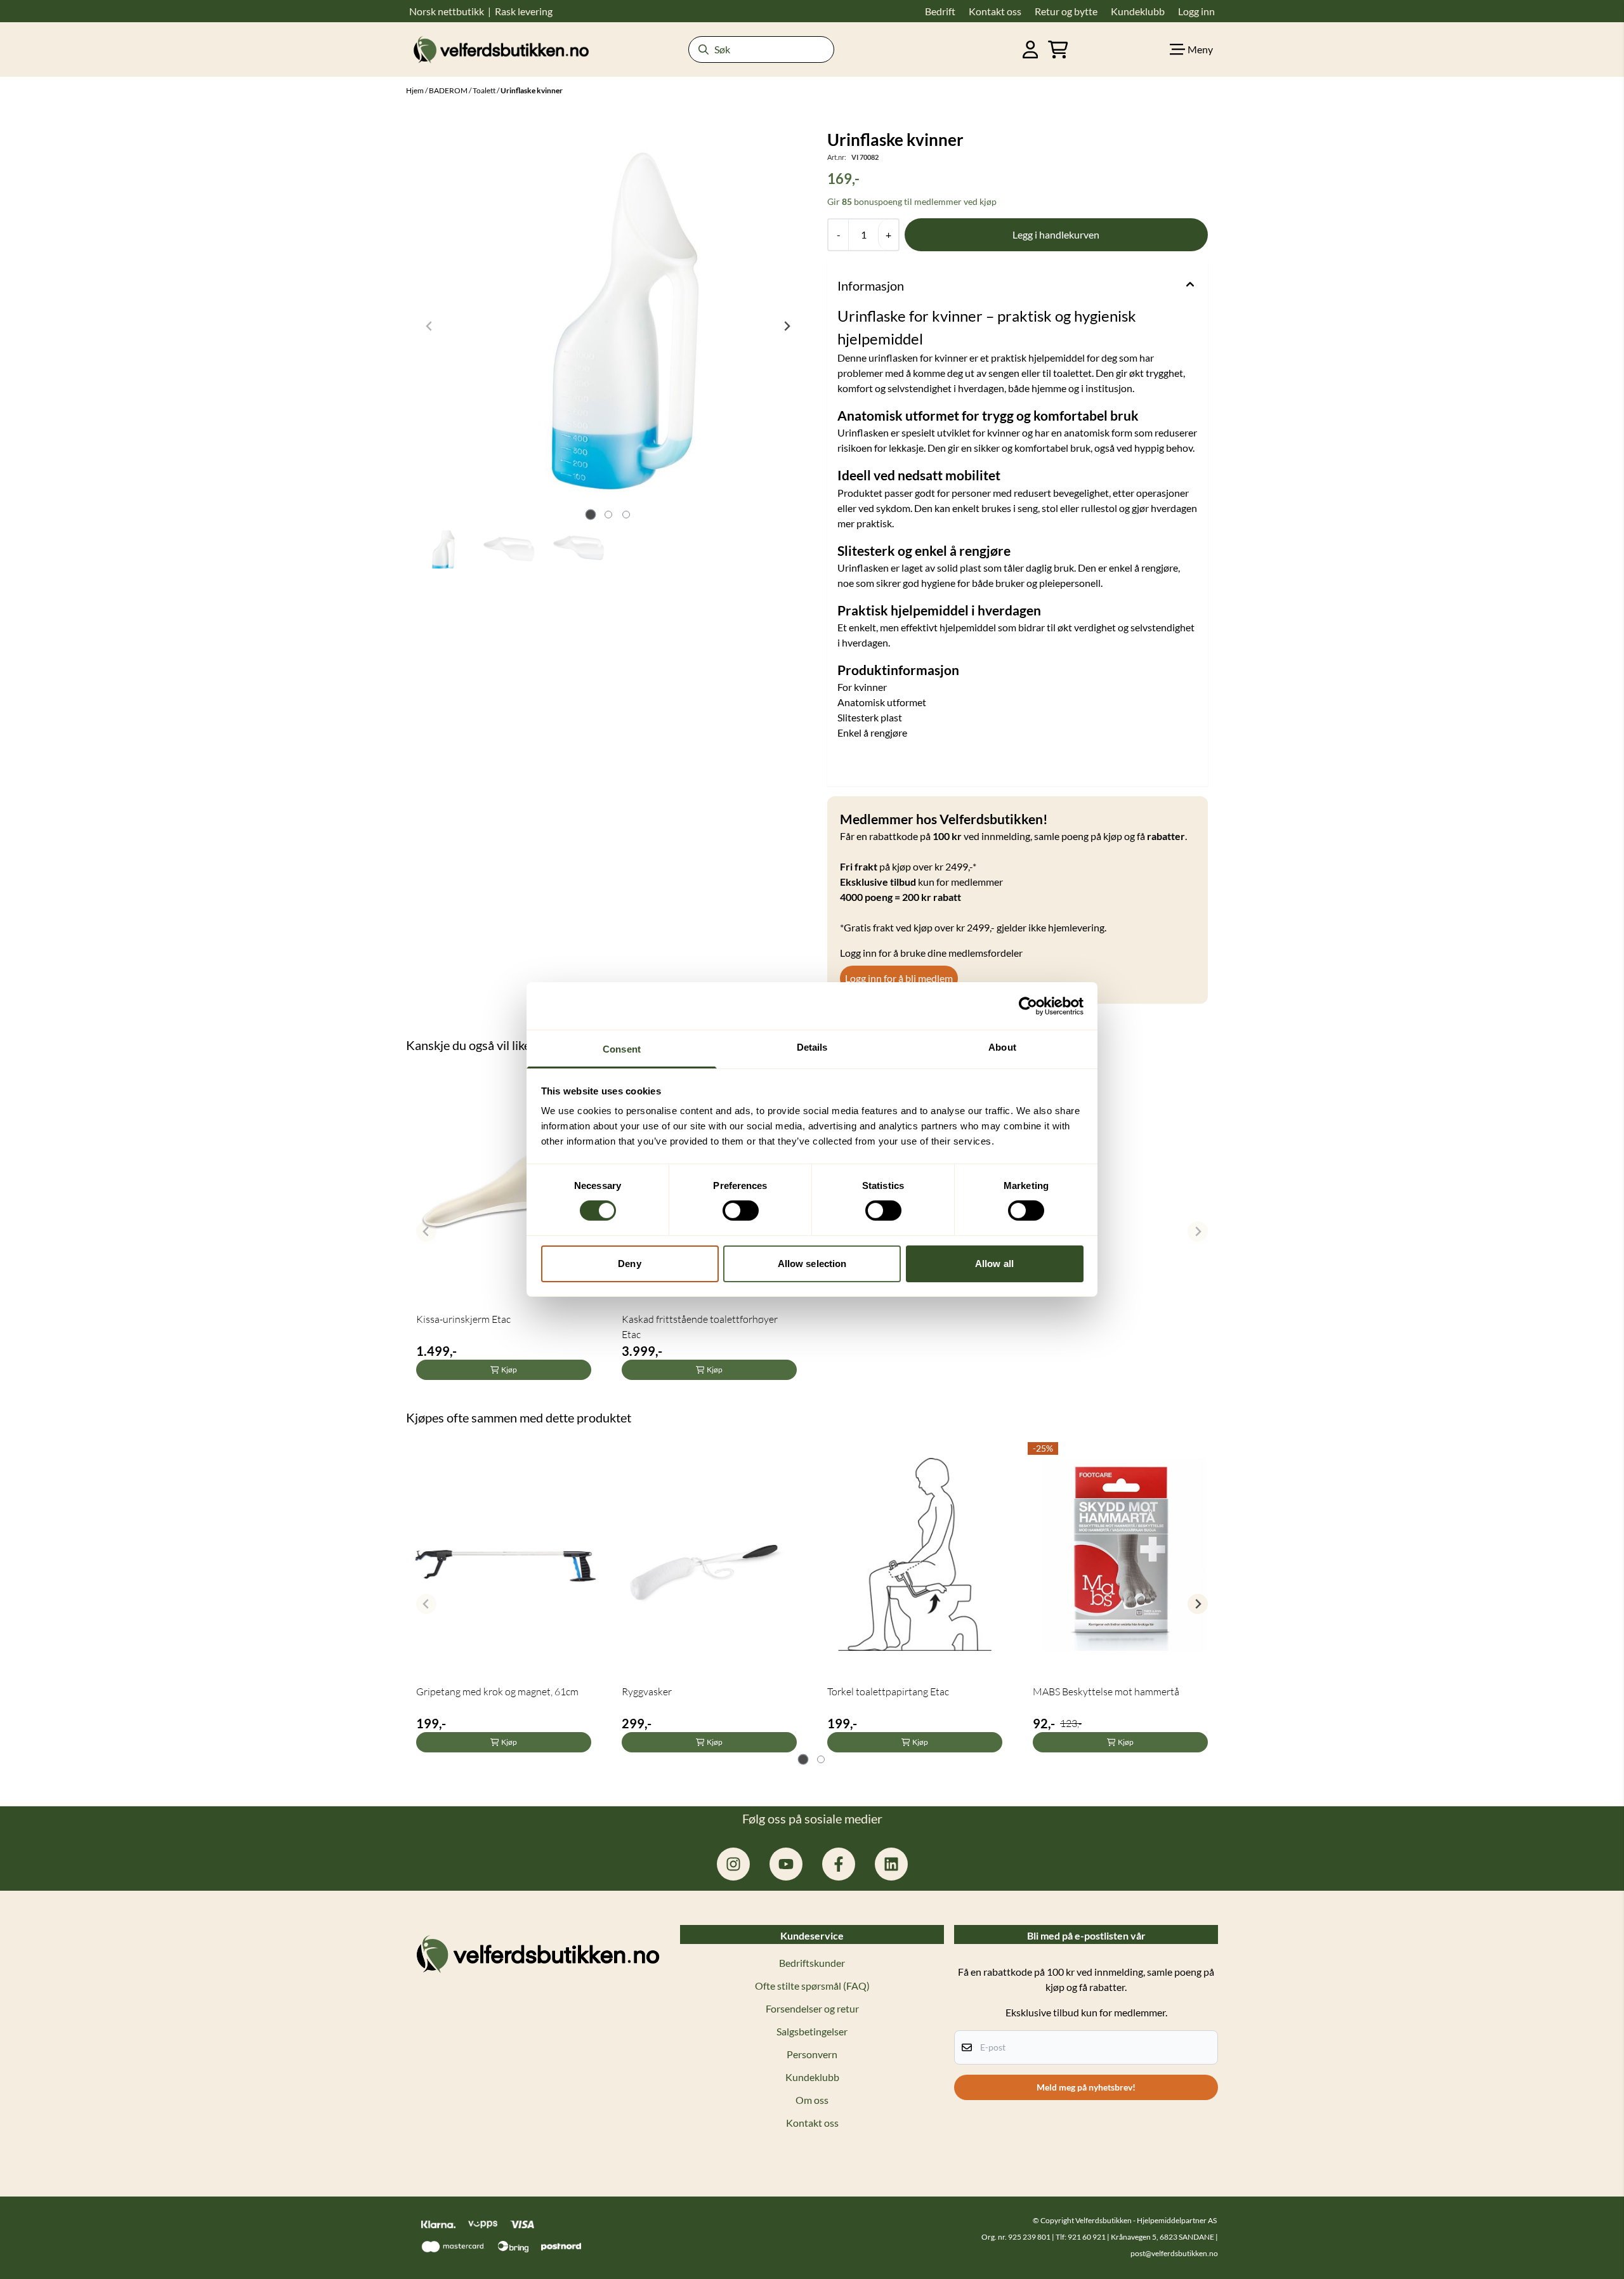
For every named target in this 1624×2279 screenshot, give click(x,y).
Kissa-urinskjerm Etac (463, 1319)
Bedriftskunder (812, 1963)
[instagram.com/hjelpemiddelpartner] (733, 1864)
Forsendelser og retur (812, 2008)
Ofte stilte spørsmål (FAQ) (812, 1986)
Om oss (812, 2100)
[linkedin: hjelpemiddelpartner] (891, 1864)
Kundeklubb (812, 2077)
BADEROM (449, 90)
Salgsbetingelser (812, 2031)
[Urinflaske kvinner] (608, 326)
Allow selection (812, 1264)
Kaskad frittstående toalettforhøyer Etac (700, 1327)
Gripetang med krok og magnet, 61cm (497, 1691)
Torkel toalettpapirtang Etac (888, 1691)
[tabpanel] (504, 1226)
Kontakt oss (812, 2123)
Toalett (485, 90)
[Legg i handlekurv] (1056, 235)
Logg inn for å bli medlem (899, 978)
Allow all (994, 1264)
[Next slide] (787, 326)
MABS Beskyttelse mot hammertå (1106, 1691)
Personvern (812, 2054)
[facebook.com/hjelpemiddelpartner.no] (839, 1864)
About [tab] (1002, 1047)
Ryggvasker (647, 1691)
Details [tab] (812, 1047)
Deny (629, 1264)
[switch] (741, 1211)
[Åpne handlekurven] (1058, 49)
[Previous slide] (429, 326)
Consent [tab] (622, 1049)
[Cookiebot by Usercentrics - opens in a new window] (1028, 1006)
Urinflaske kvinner (532, 90)
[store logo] (501, 49)
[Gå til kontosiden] (1031, 49)
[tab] (590, 514)
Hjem (416, 90)
